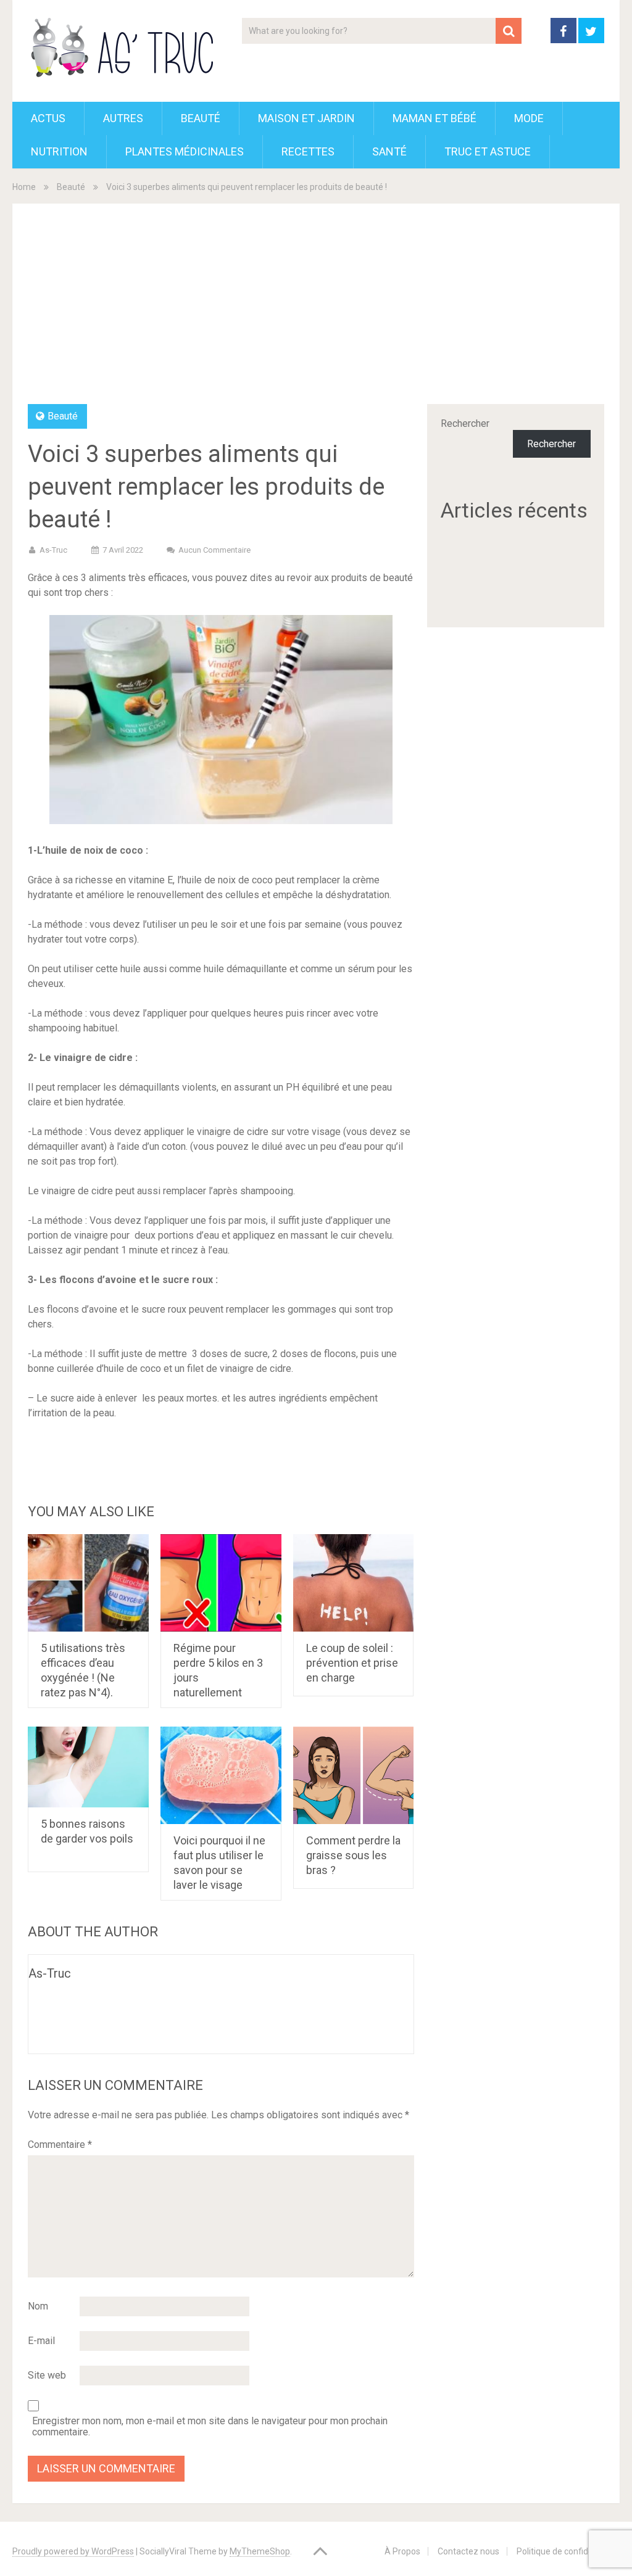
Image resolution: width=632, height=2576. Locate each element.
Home (24, 187)
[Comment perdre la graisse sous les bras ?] (354, 1775)
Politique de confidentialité (568, 2551)
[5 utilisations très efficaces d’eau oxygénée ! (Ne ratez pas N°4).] (88, 1583)
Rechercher (465, 423)
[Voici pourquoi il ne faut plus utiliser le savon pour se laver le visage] (221, 1775)
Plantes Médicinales (185, 151)
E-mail (41, 2341)
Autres (123, 118)
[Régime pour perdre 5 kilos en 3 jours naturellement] (221, 1583)
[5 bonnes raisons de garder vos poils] (88, 1767)
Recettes (308, 151)
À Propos (402, 2551)
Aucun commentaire (214, 550)
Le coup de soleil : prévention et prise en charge (352, 1663)
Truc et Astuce (488, 151)
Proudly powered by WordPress (73, 2551)
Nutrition (59, 151)
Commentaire (60, 2145)
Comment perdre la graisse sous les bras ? (353, 1855)
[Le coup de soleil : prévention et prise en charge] (354, 1583)
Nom (38, 2306)
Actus (48, 118)
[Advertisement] (316, 312)
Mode (529, 118)
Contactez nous (468, 2551)
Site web (47, 2375)
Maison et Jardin (306, 118)
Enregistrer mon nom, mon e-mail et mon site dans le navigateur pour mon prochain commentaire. (210, 2427)
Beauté (201, 118)
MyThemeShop (260, 2551)
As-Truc (53, 550)
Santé (389, 151)
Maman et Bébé (434, 118)
